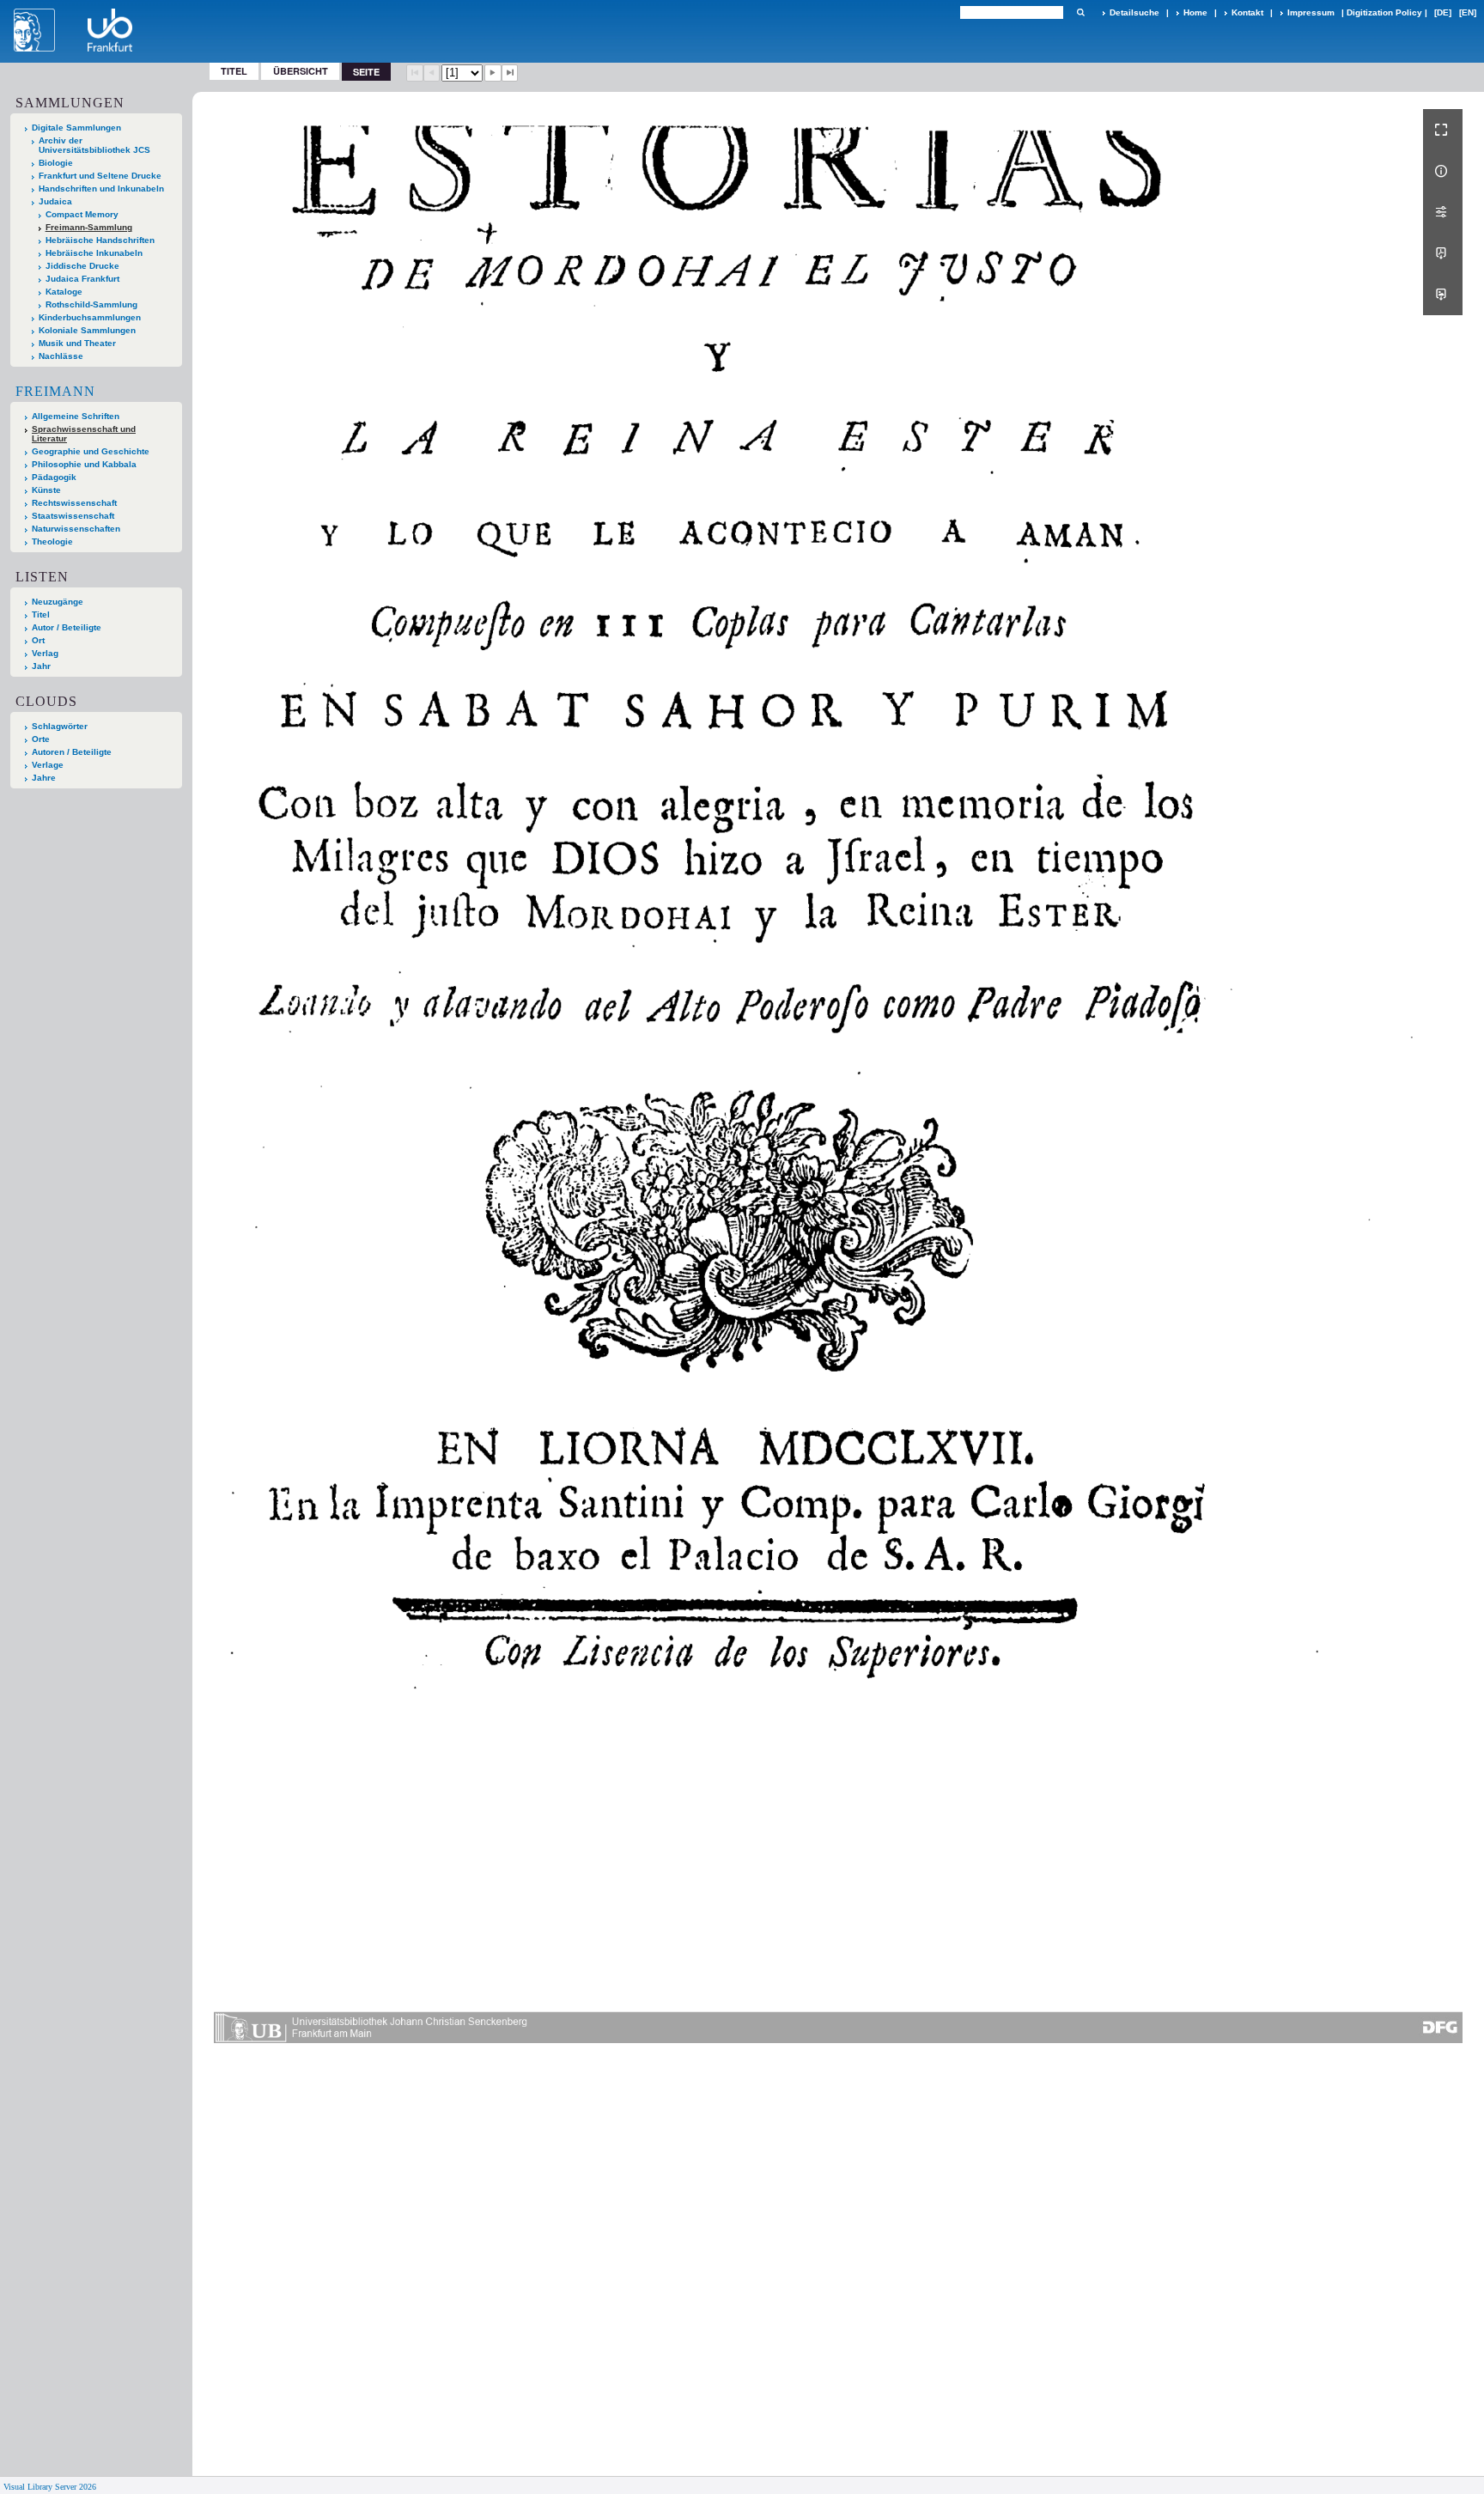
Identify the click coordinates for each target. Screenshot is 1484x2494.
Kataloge (64, 292)
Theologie (52, 541)
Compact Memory (82, 214)
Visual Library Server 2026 (50, 2487)
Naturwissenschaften (76, 529)
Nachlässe (61, 356)
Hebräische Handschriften (100, 240)
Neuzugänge (58, 602)
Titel (234, 71)
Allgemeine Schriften (76, 416)
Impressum (1311, 12)
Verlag (45, 653)
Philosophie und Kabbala (84, 464)
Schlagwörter (60, 726)
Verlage (48, 765)
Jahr (41, 666)
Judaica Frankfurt (82, 279)
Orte (41, 739)
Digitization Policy (1384, 12)
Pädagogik (54, 477)
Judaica (55, 201)
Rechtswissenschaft (74, 503)
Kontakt (1247, 12)
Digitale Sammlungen (76, 128)
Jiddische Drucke (82, 266)
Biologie (56, 163)
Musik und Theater (77, 343)
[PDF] (1443, 253)
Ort (38, 640)
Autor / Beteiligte (67, 627)
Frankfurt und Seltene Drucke (100, 176)
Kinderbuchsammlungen (90, 317)
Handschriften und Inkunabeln (101, 189)
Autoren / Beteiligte (72, 752)
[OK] (1080, 12)
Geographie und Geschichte (91, 451)
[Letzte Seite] (510, 73)
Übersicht (301, 71)
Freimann (55, 391)
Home (1195, 12)
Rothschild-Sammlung (91, 304)
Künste (46, 490)
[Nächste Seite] (493, 73)
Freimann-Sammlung (89, 227)
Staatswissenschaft (73, 516)
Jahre (44, 778)
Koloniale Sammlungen (87, 330)
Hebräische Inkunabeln (94, 253)
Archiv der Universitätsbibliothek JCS (94, 145)
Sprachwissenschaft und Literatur (84, 434)
